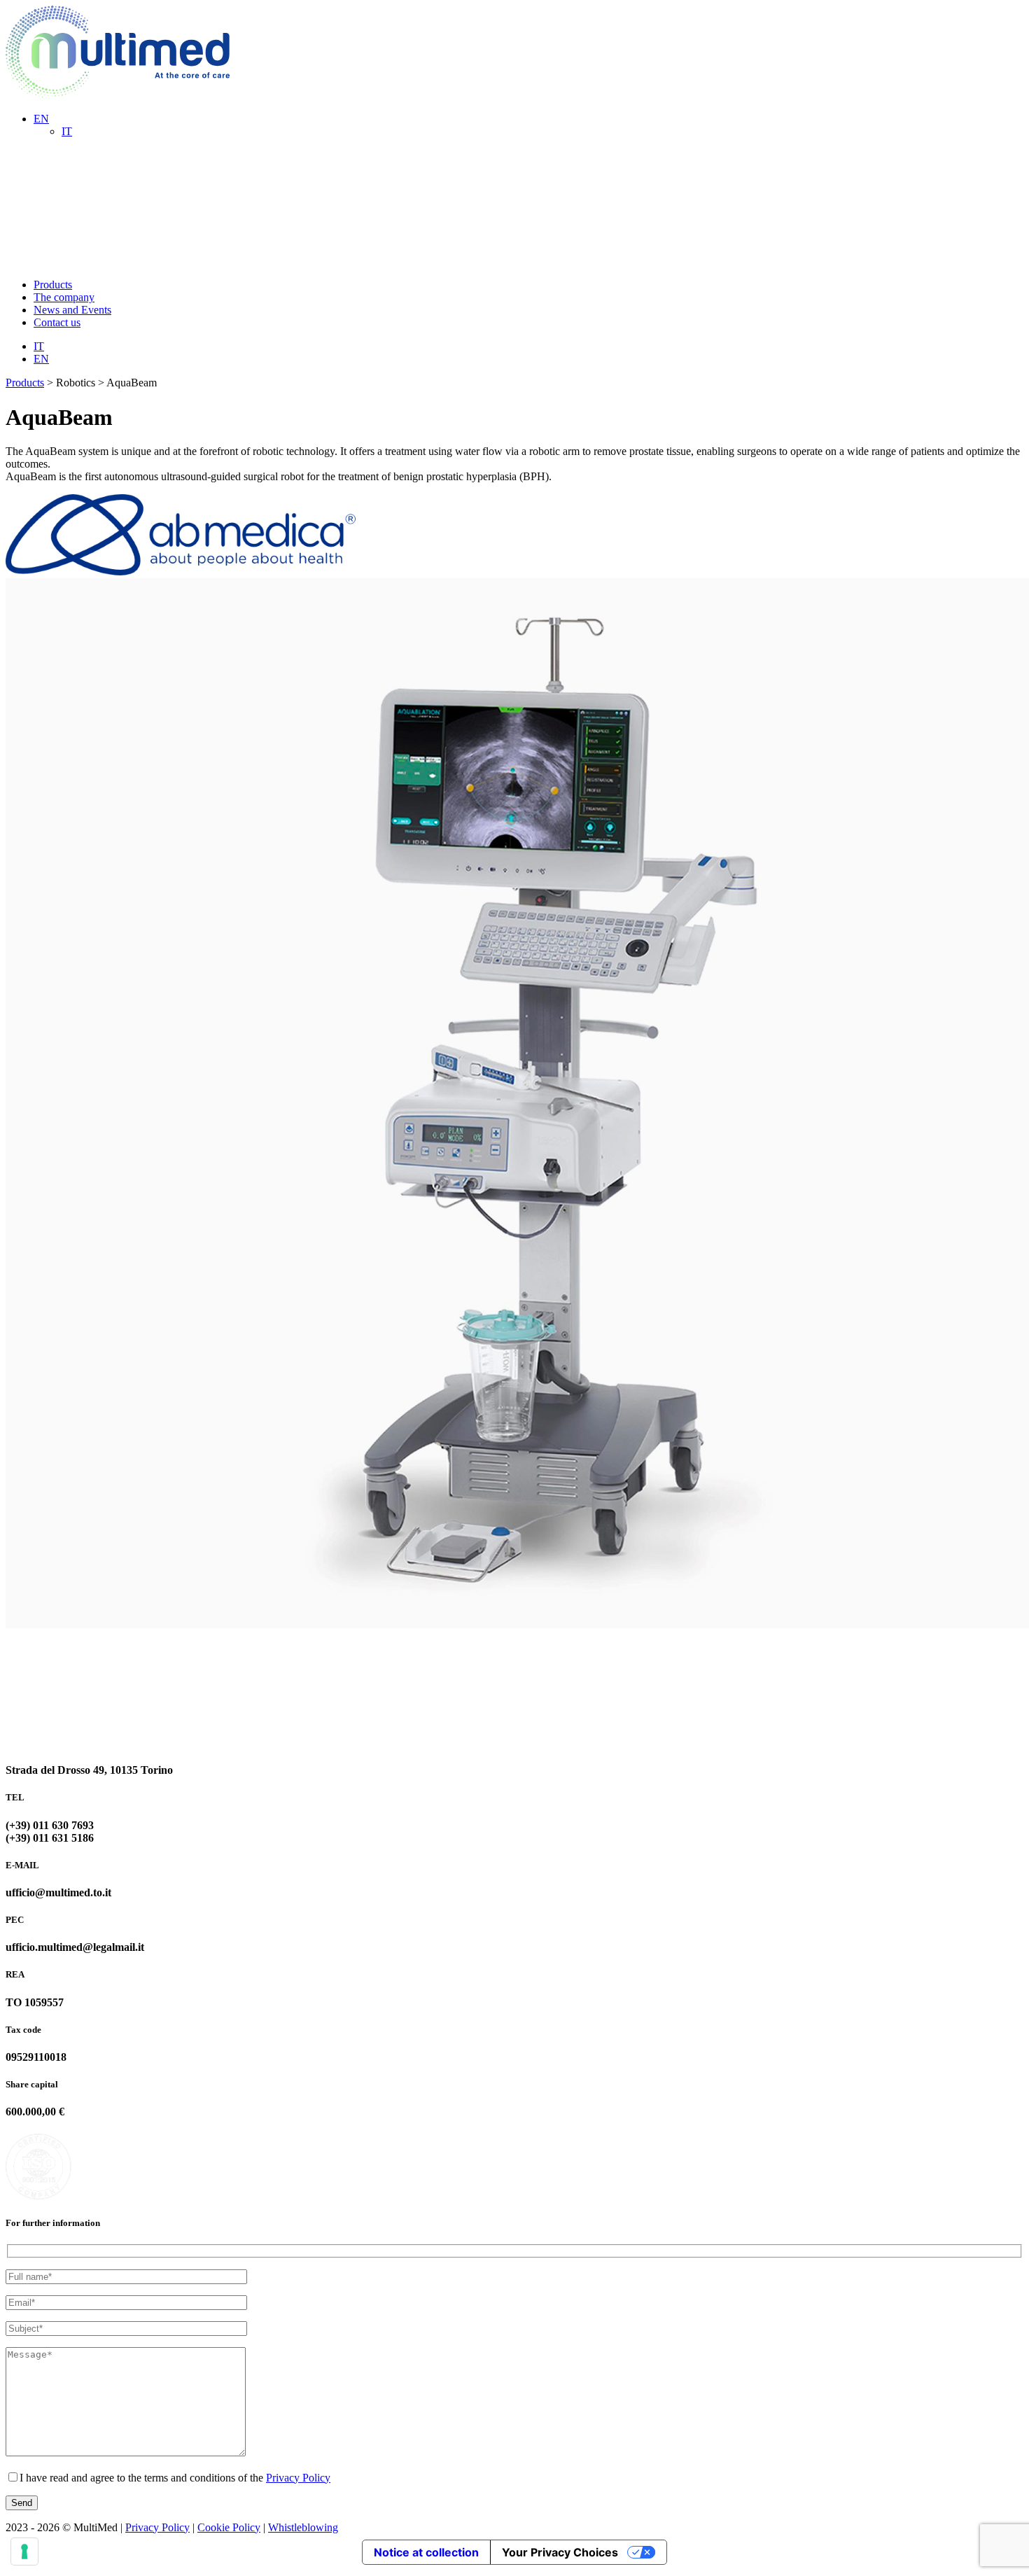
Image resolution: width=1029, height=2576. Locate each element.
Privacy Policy (298, 2478)
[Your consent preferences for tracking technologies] (24, 2551)
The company (64, 297)
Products (53, 285)
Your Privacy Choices (560, 2552)
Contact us (57, 322)
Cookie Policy (229, 2527)
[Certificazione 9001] (120, 2196)
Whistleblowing (303, 2527)
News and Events (72, 310)
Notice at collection (426, 2552)
